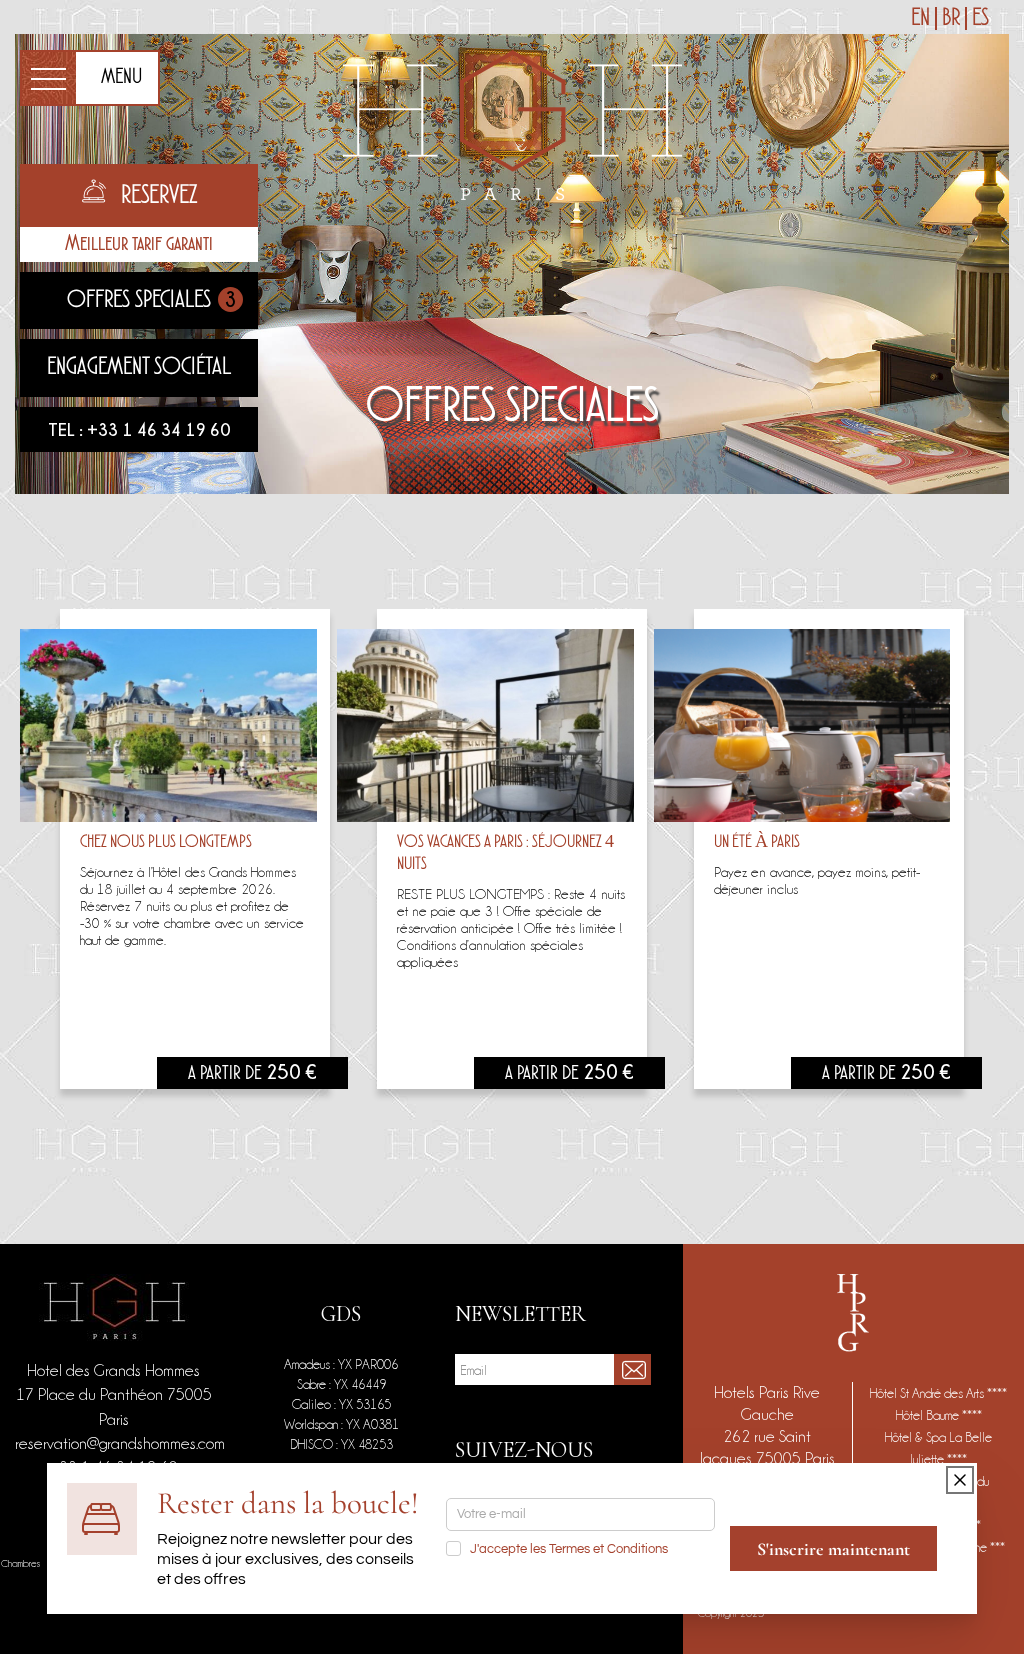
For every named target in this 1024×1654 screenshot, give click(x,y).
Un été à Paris (757, 842)
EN (920, 18)
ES (980, 18)
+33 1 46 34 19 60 (159, 429)
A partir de (252, 1074)
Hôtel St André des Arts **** (938, 1393)
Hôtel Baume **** (939, 1415)
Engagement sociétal (139, 367)
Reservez (159, 196)
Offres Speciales (151, 299)
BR (951, 18)
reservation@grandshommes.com (120, 1443)
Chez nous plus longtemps (166, 842)
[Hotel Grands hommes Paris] (512, 120)
